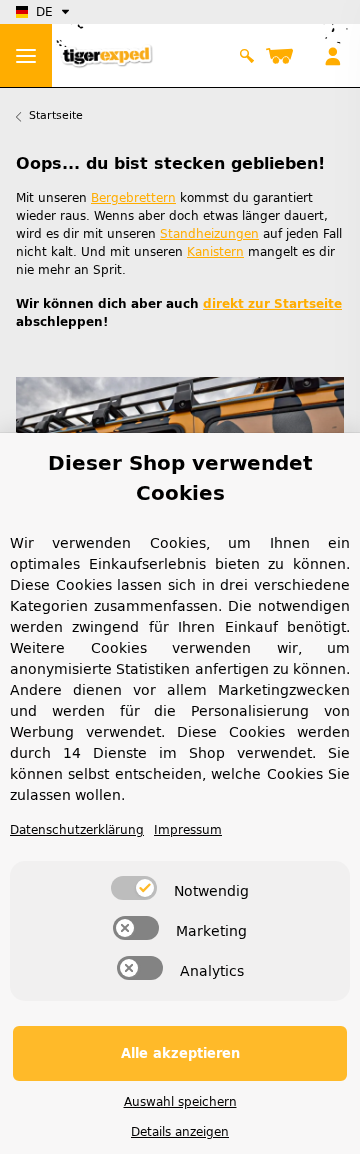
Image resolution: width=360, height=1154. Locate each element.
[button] (247, 56)
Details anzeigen (180, 1132)
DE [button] (44, 12)
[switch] (134, 888)
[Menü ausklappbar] (26, 55)
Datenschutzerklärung (77, 830)
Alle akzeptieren (180, 1053)
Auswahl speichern (180, 1102)
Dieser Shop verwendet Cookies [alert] (180, 478)
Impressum (188, 830)
